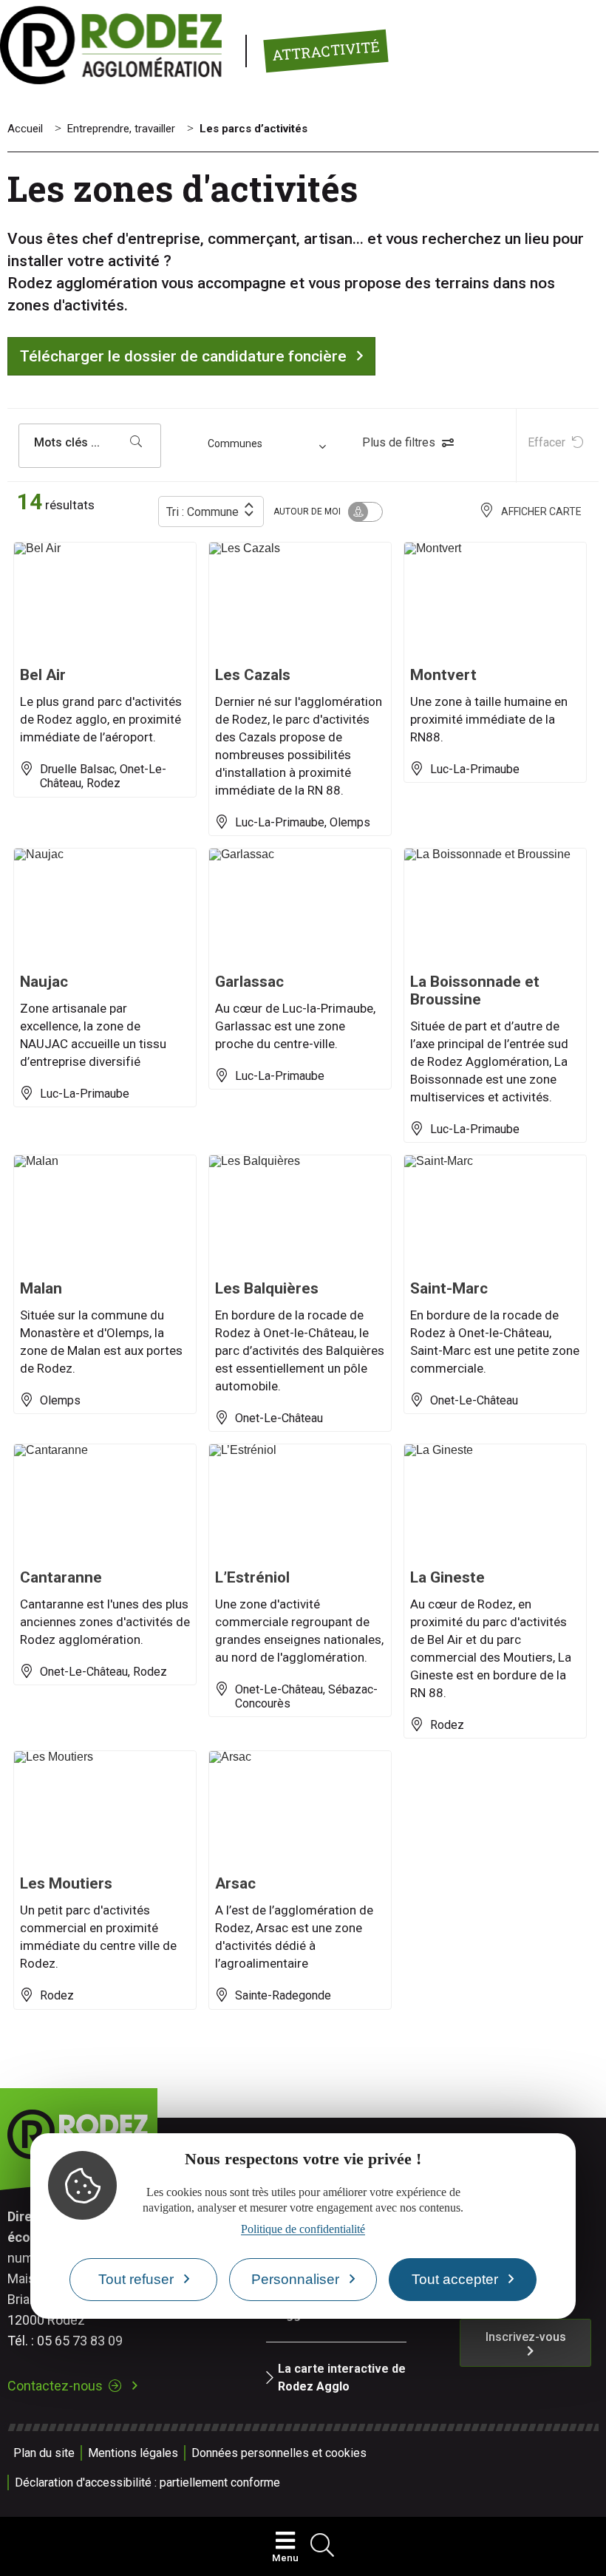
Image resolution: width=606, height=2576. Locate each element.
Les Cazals (253, 675)
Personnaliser (295, 2279)
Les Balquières (267, 1288)
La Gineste (447, 1577)
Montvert (443, 675)
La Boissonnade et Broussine (475, 990)
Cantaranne (61, 1577)
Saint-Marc (449, 1288)
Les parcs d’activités (253, 129)
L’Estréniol (252, 1577)
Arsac (235, 1883)
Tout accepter (455, 2279)
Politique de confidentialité (303, 2229)
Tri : (202, 512)
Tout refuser (136, 2279)
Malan (41, 1288)
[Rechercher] (136, 443)
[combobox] (269, 446)
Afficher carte (541, 512)
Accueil (25, 129)
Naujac (44, 982)
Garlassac (249, 982)
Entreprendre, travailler (121, 129)
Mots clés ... (67, 443)
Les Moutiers (66, 1883)
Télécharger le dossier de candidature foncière (183, 356)
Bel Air (43, 675)
